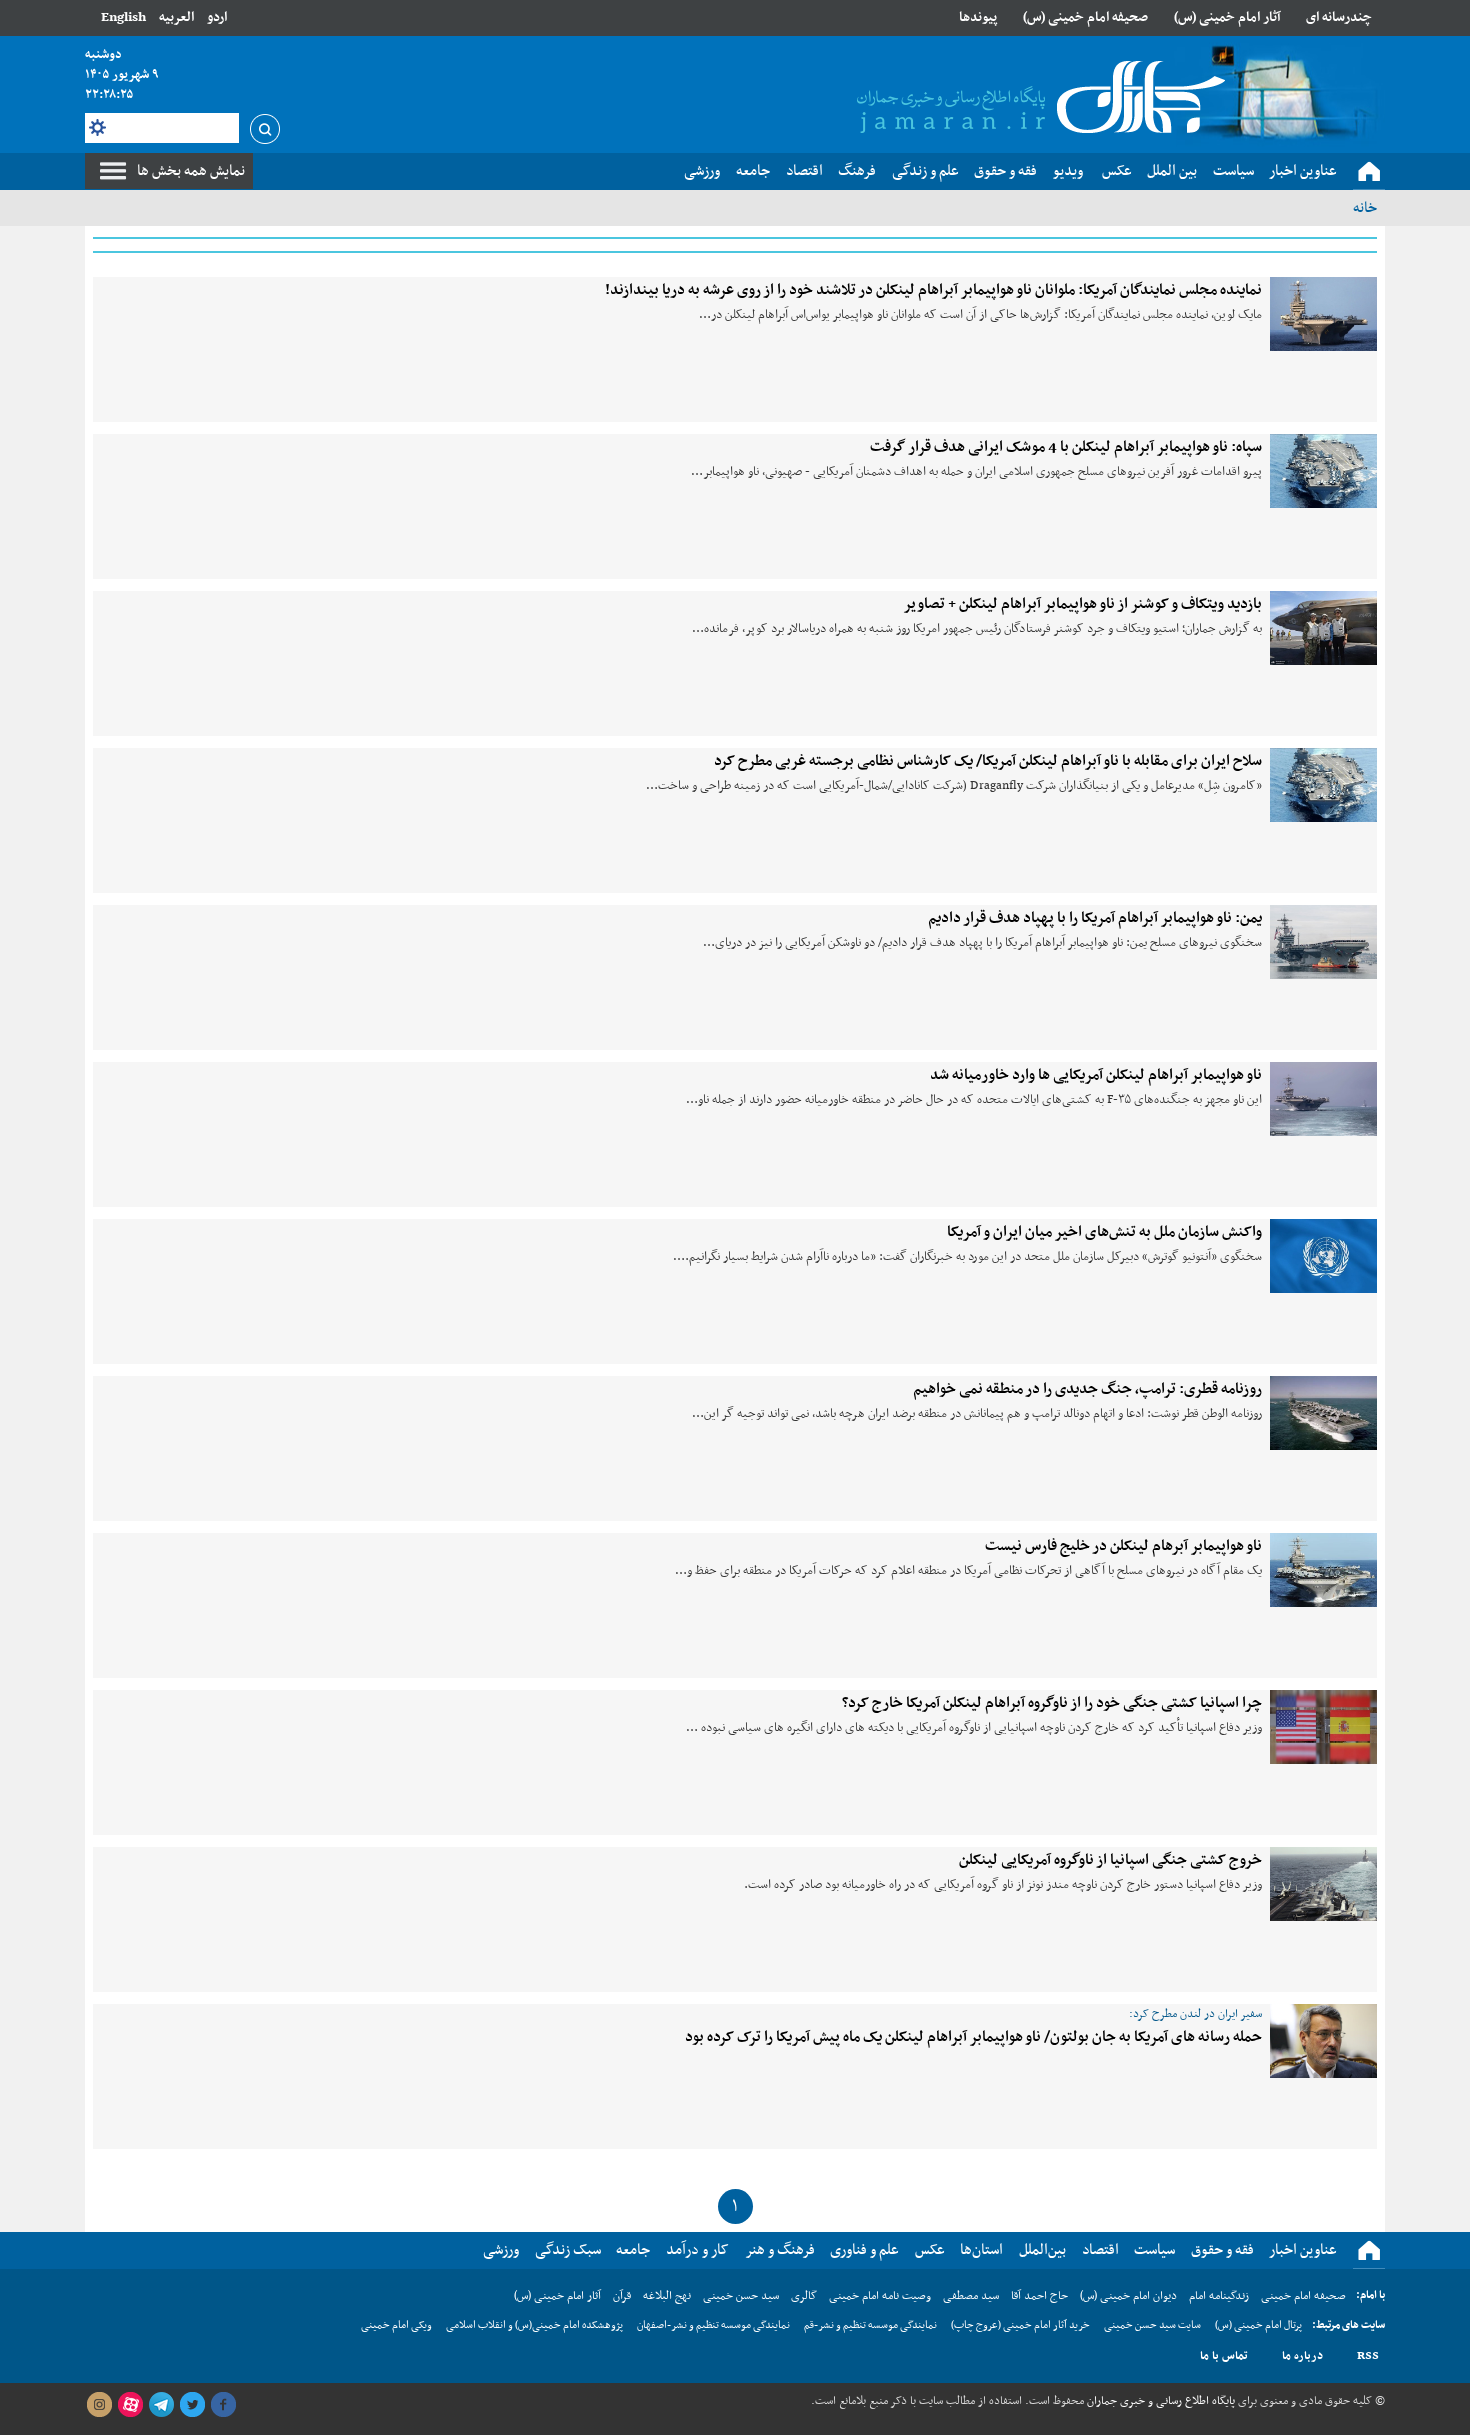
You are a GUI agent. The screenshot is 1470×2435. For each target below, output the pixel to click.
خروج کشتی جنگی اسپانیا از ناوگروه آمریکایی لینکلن (1110, 1860)
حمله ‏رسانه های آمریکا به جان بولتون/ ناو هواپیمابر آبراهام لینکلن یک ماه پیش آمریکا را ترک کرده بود (973, 2037)
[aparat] (130, 2405)
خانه (1365, 208)
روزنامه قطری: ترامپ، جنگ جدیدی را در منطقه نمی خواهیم (1087, 1389)
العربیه (176, 17)
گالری (804, 2296)
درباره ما (1302, 2356)
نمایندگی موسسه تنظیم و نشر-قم (870, 2325)
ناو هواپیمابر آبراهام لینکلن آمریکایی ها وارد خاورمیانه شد (1096, 1075)
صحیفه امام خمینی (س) (1085, 17)
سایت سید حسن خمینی (1152, 2325)
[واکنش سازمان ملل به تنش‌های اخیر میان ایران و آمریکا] (1323, 1256)
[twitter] (192, 2405)
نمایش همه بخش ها (191, 171)
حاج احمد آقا (1039, 2296)
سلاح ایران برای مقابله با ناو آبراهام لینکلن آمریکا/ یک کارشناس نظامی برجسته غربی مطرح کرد (988, 761)
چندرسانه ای (1339, 17)
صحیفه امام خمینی (1303, 2296)
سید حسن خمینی (741, 2296)
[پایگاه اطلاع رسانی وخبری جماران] (1037, 99)
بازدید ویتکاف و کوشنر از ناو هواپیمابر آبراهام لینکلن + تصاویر (1082, 604)
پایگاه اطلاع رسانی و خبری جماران (1159, 2401)
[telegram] (161, 2405)
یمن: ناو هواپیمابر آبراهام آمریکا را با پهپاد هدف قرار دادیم (1095, 918)
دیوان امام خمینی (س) (1128, 2296)
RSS (1368, 2356)
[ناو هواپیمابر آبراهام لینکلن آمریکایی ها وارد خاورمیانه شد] (1323, 1099)
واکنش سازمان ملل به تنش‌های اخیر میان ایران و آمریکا (1104, 1232)
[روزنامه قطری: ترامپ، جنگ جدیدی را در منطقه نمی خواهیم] (1323, 1413)
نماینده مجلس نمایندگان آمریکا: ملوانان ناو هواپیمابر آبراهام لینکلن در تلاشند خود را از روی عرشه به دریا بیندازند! (933, 290)
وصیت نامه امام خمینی (880, 2296)
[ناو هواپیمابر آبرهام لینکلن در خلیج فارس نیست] (1323, 1570)
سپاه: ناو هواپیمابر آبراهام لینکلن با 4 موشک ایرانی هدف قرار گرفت (1066, 447)
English (123, 17)
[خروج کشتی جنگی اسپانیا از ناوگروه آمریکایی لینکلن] (1323, 1884)
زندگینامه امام (1219, 2296)
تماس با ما (1224, 2356)
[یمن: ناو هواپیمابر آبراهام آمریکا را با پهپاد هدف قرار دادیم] (1323, 942)
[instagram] (99, 2405)
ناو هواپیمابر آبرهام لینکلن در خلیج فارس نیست (1123, 1546)
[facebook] (223, 2405)
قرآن (622, 2296)
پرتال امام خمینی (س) (1258, 2325)
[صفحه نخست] (1369, 172)
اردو (217, 17)
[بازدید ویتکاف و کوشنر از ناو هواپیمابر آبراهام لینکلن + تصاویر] (1323, 628)
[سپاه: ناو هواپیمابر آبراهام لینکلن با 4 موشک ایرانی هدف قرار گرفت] (1323, 471)
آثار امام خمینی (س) (1227, 17)
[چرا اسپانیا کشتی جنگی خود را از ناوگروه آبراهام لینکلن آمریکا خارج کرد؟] (1323, 1727)
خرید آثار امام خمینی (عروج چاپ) (1020, 2325)
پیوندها (978, 17)
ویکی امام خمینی (396, 2325)
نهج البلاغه (667, 2296)
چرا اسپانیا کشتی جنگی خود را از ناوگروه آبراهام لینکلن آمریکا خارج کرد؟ (1052, 1703)
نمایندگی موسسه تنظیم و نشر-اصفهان (713, 2325)
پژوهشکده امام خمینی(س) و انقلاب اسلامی (534, 2325)
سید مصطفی (971, 2296)
